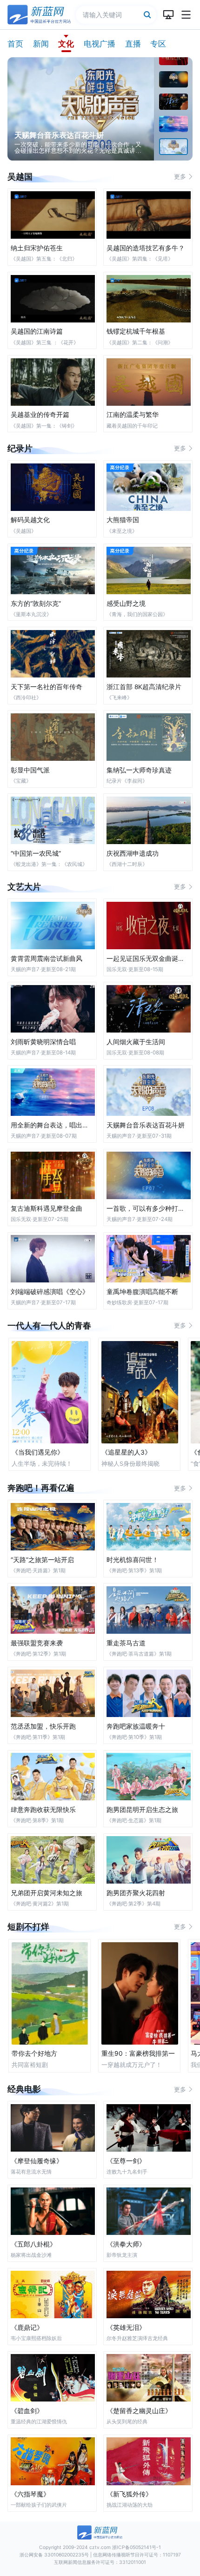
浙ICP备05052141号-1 (137, 2547)
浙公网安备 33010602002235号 (54, 2555)
